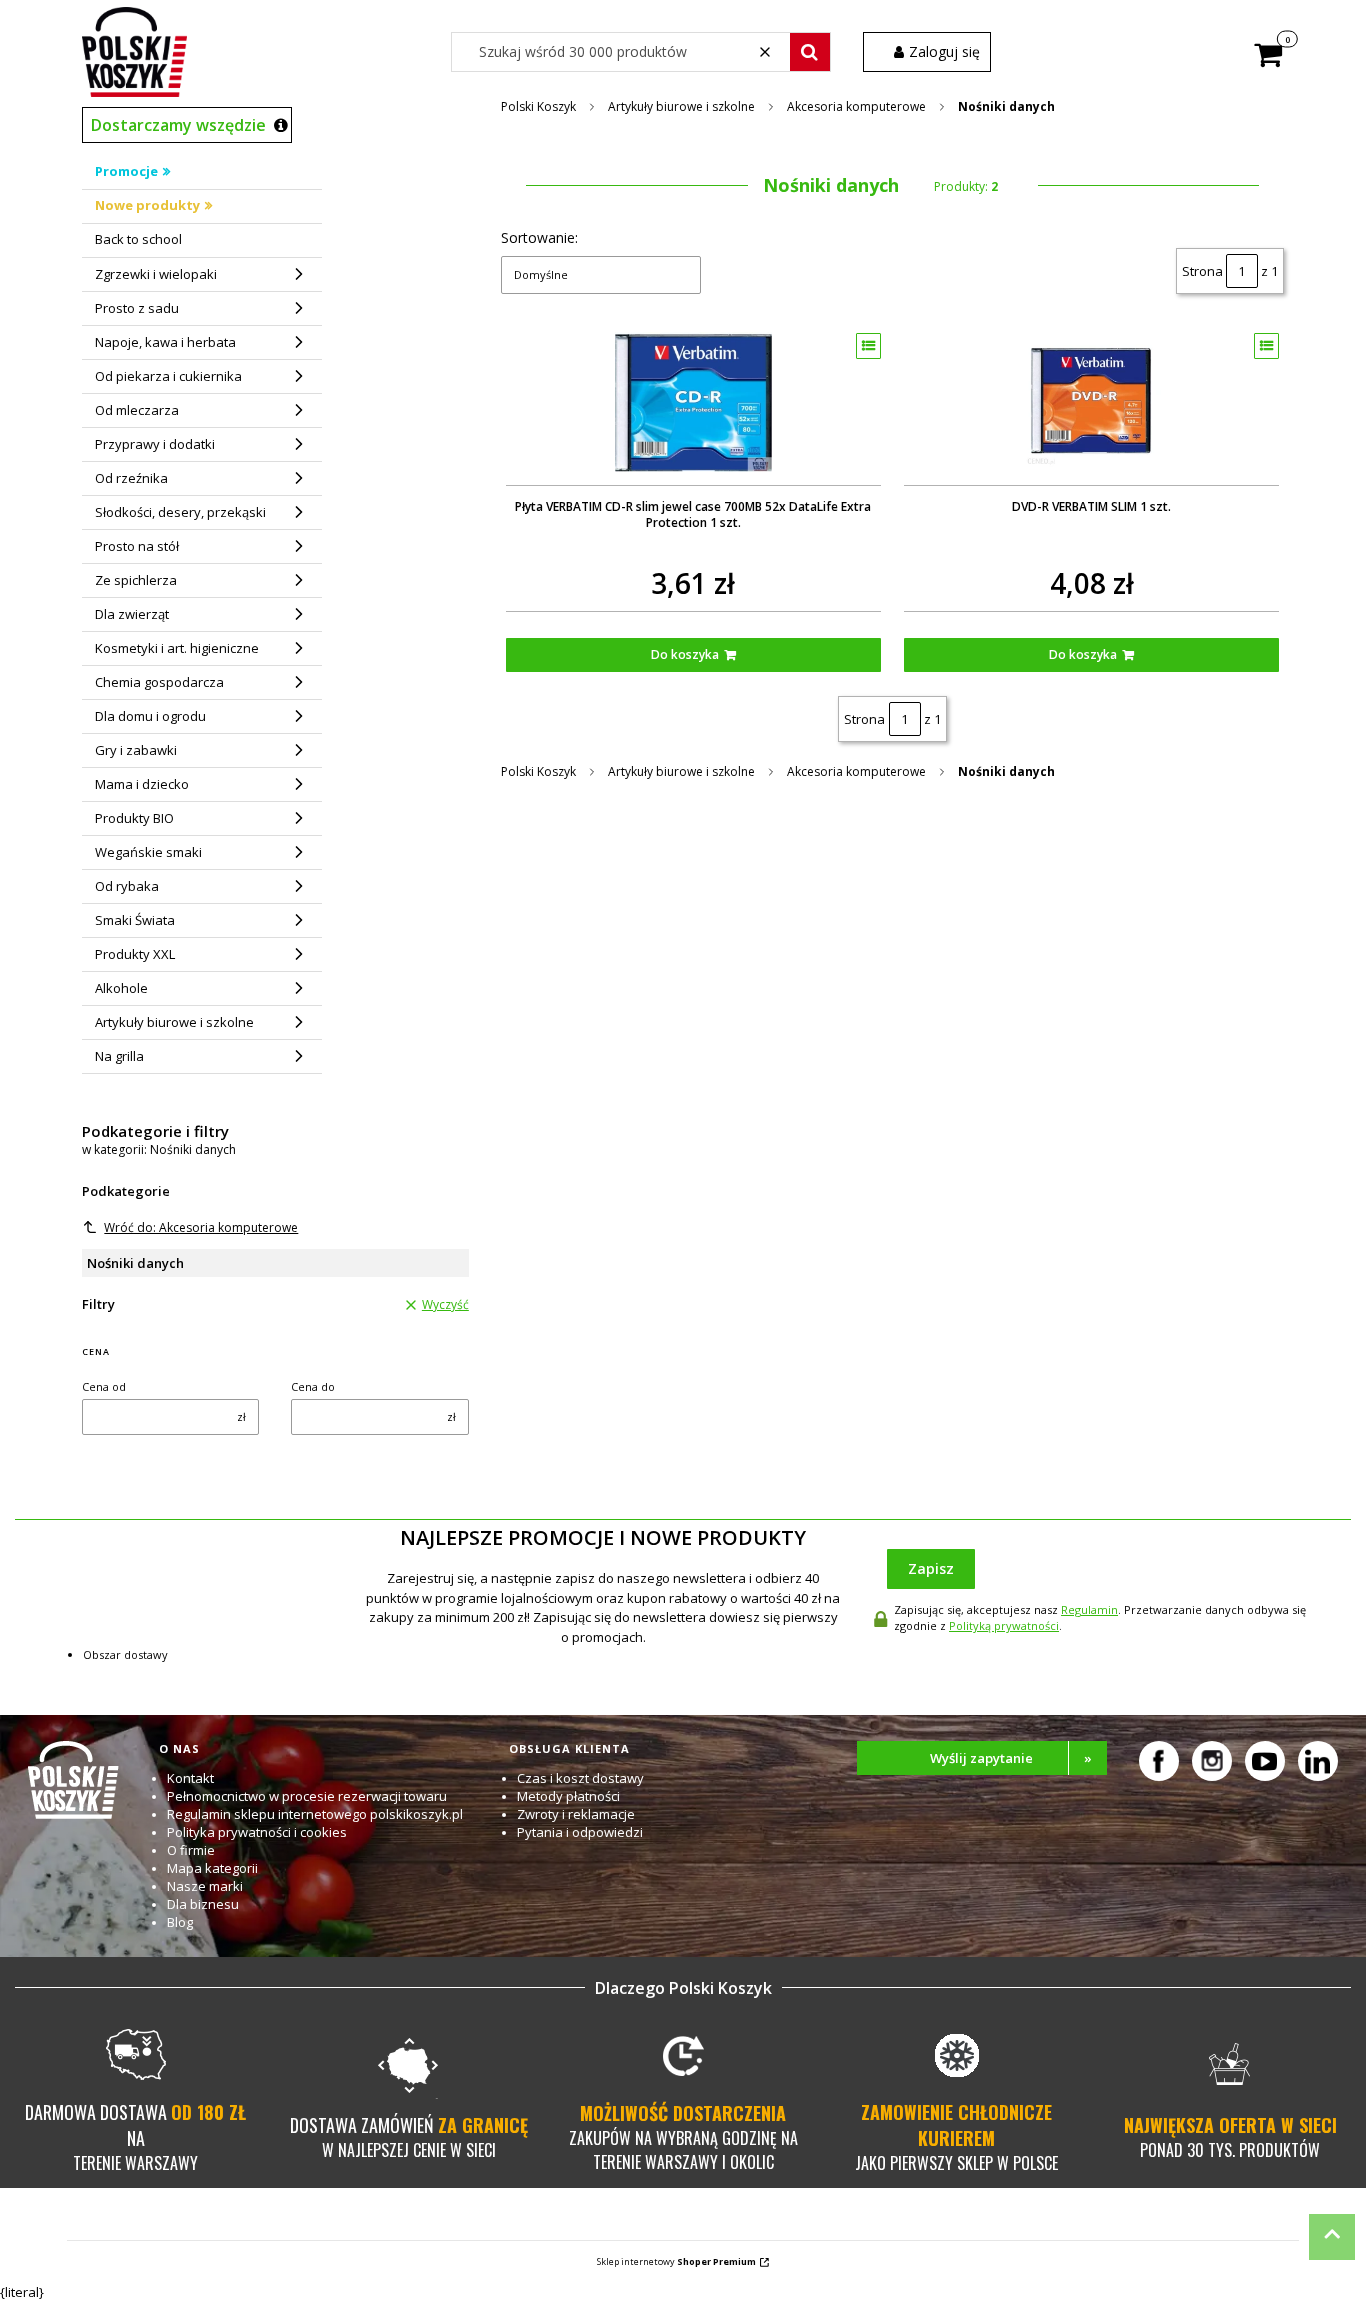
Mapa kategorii (212, 1868)
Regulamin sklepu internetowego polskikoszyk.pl (315, 1814)
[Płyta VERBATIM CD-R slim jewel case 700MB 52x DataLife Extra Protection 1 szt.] (693, 402)
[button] (810, 52)
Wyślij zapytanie (1011, 1758)
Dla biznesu (203, 1904)
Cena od (104, 1386)
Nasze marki (205, 1886)
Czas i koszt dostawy (580, 1778)
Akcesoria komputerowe (856, 106)
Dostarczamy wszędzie (178, 125)
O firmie (191, 1850)
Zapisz (931, 1568)
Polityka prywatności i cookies (257, 1832)
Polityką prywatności (1004, 1625)
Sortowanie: (539, 237)
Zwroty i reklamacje (576, 1814)
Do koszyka (685, 654)
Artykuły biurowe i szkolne (681, 106)
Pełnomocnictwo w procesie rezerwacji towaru (307, 1796)
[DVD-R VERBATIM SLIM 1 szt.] (1092, 402)
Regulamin (1089, 1609)
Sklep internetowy (676, 2261)
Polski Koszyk (538, 106)
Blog (180, 1922)
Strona (1202, 271)
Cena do (313, 1386)
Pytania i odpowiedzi (580, 1832)
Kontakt (190, 1778)
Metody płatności (568, 1796)
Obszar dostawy (125, 1654)
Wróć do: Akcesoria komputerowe (201, 1227)
